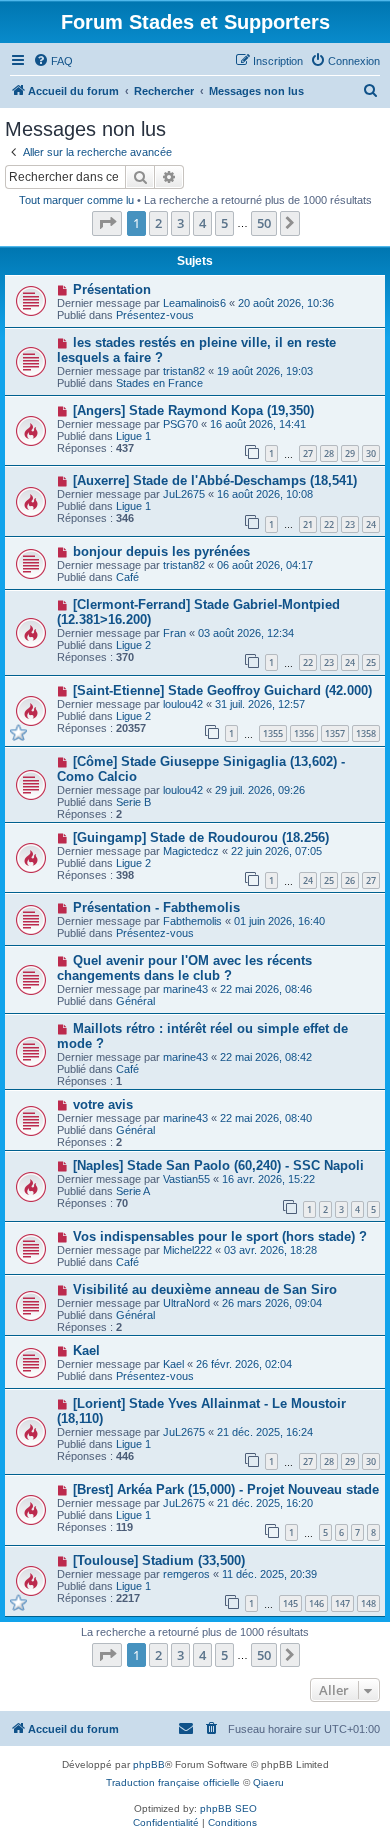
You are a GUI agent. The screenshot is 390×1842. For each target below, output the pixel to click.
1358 (366, 733)
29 (350, 453)
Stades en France (159, 383)
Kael (86, 1350)
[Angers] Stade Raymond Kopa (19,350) (193, 410)
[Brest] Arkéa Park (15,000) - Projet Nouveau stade (226, 1489)
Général (135, 1001)
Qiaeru (268, 1782)
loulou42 (183, 704)
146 (316, 1603)
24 (371, 524)
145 (290, 1603)
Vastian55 (186, 1179)
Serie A (133, 1191)
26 (350, 880)
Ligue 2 (133, 645)
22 (329, 524)
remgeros (186, 1574)
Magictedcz (191, 851)
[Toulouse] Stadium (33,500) (159, 1560)
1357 (335, 733)
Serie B (133, 802)
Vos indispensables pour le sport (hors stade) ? (220, 1236)
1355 (273, 733)
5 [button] (224, 223)
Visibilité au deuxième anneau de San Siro (205, 1289)
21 (308, 524)
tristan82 (184, 371)
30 (371, 453)
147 (342, 1603)
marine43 (185, 989)
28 (329, 453)
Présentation (112, 289)
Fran (174, 633)
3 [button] (180, 223)
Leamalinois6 (194, 303)
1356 (304, 733)
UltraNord (186, 1303)
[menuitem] (53, 61)
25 (371, 662)
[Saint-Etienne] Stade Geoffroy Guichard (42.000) (222, 690)
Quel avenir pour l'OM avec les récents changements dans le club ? (184, 968)
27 (308, 453)
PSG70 (180, 424)
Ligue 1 (133, 436)
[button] (107, 223)
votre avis (103, 1104)
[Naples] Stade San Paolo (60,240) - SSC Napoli (218, 1165)
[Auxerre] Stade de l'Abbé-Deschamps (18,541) (215, 480)
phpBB (149, 1764)
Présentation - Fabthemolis (156, 907)
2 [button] (158, 223)
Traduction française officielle (173, 1782)
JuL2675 (184, 494)
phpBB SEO (228, 1808)
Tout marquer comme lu (76, 200)
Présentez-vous (155, 315)
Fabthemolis (192, 921)
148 (368, 1603)
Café (127, 577)
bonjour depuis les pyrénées (161, 551)
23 (350, 524)
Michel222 (187, 1250)
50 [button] (264, 223)
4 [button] (202, 223)
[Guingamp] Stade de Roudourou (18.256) (201, 837)
